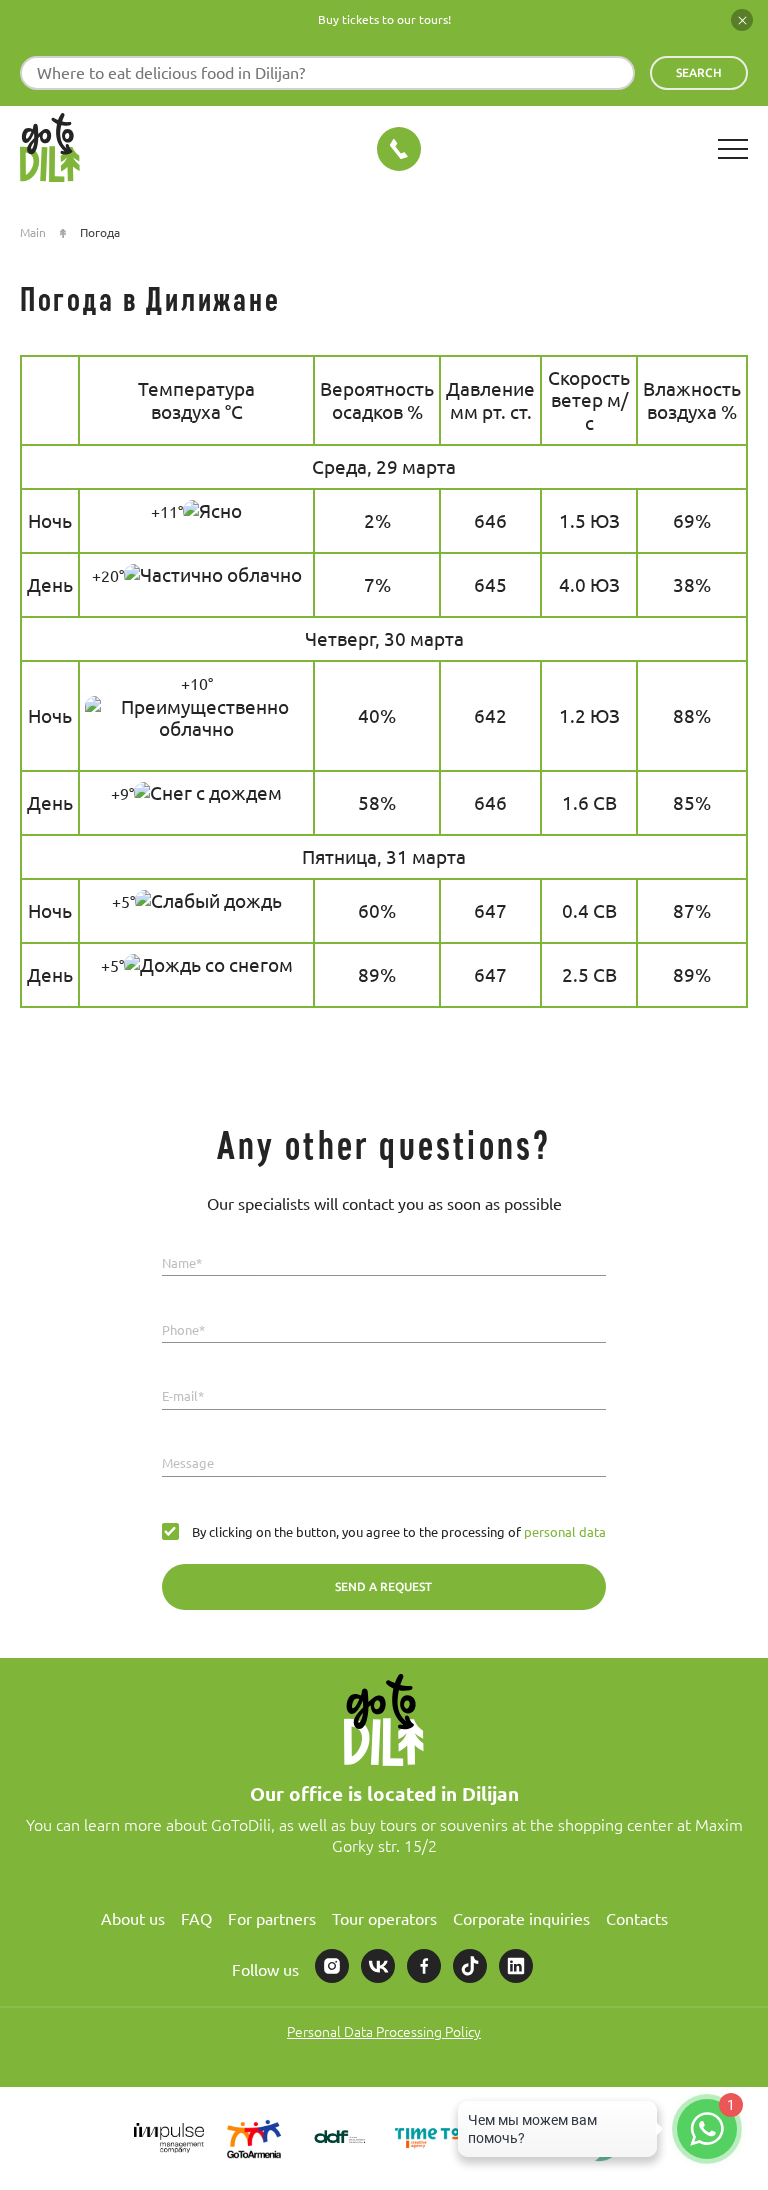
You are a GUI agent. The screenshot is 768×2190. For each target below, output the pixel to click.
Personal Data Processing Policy (384, 2032)
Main (33, 232)
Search (699, 72)
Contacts (637, 1919)
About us (133, 1919)
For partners (272, 1919)
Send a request (383, 1586)
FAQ (196, 1919)
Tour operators (384, 1919)
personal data (563, 1532)
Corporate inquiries (521, 1919)
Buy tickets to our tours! (384, 19)
